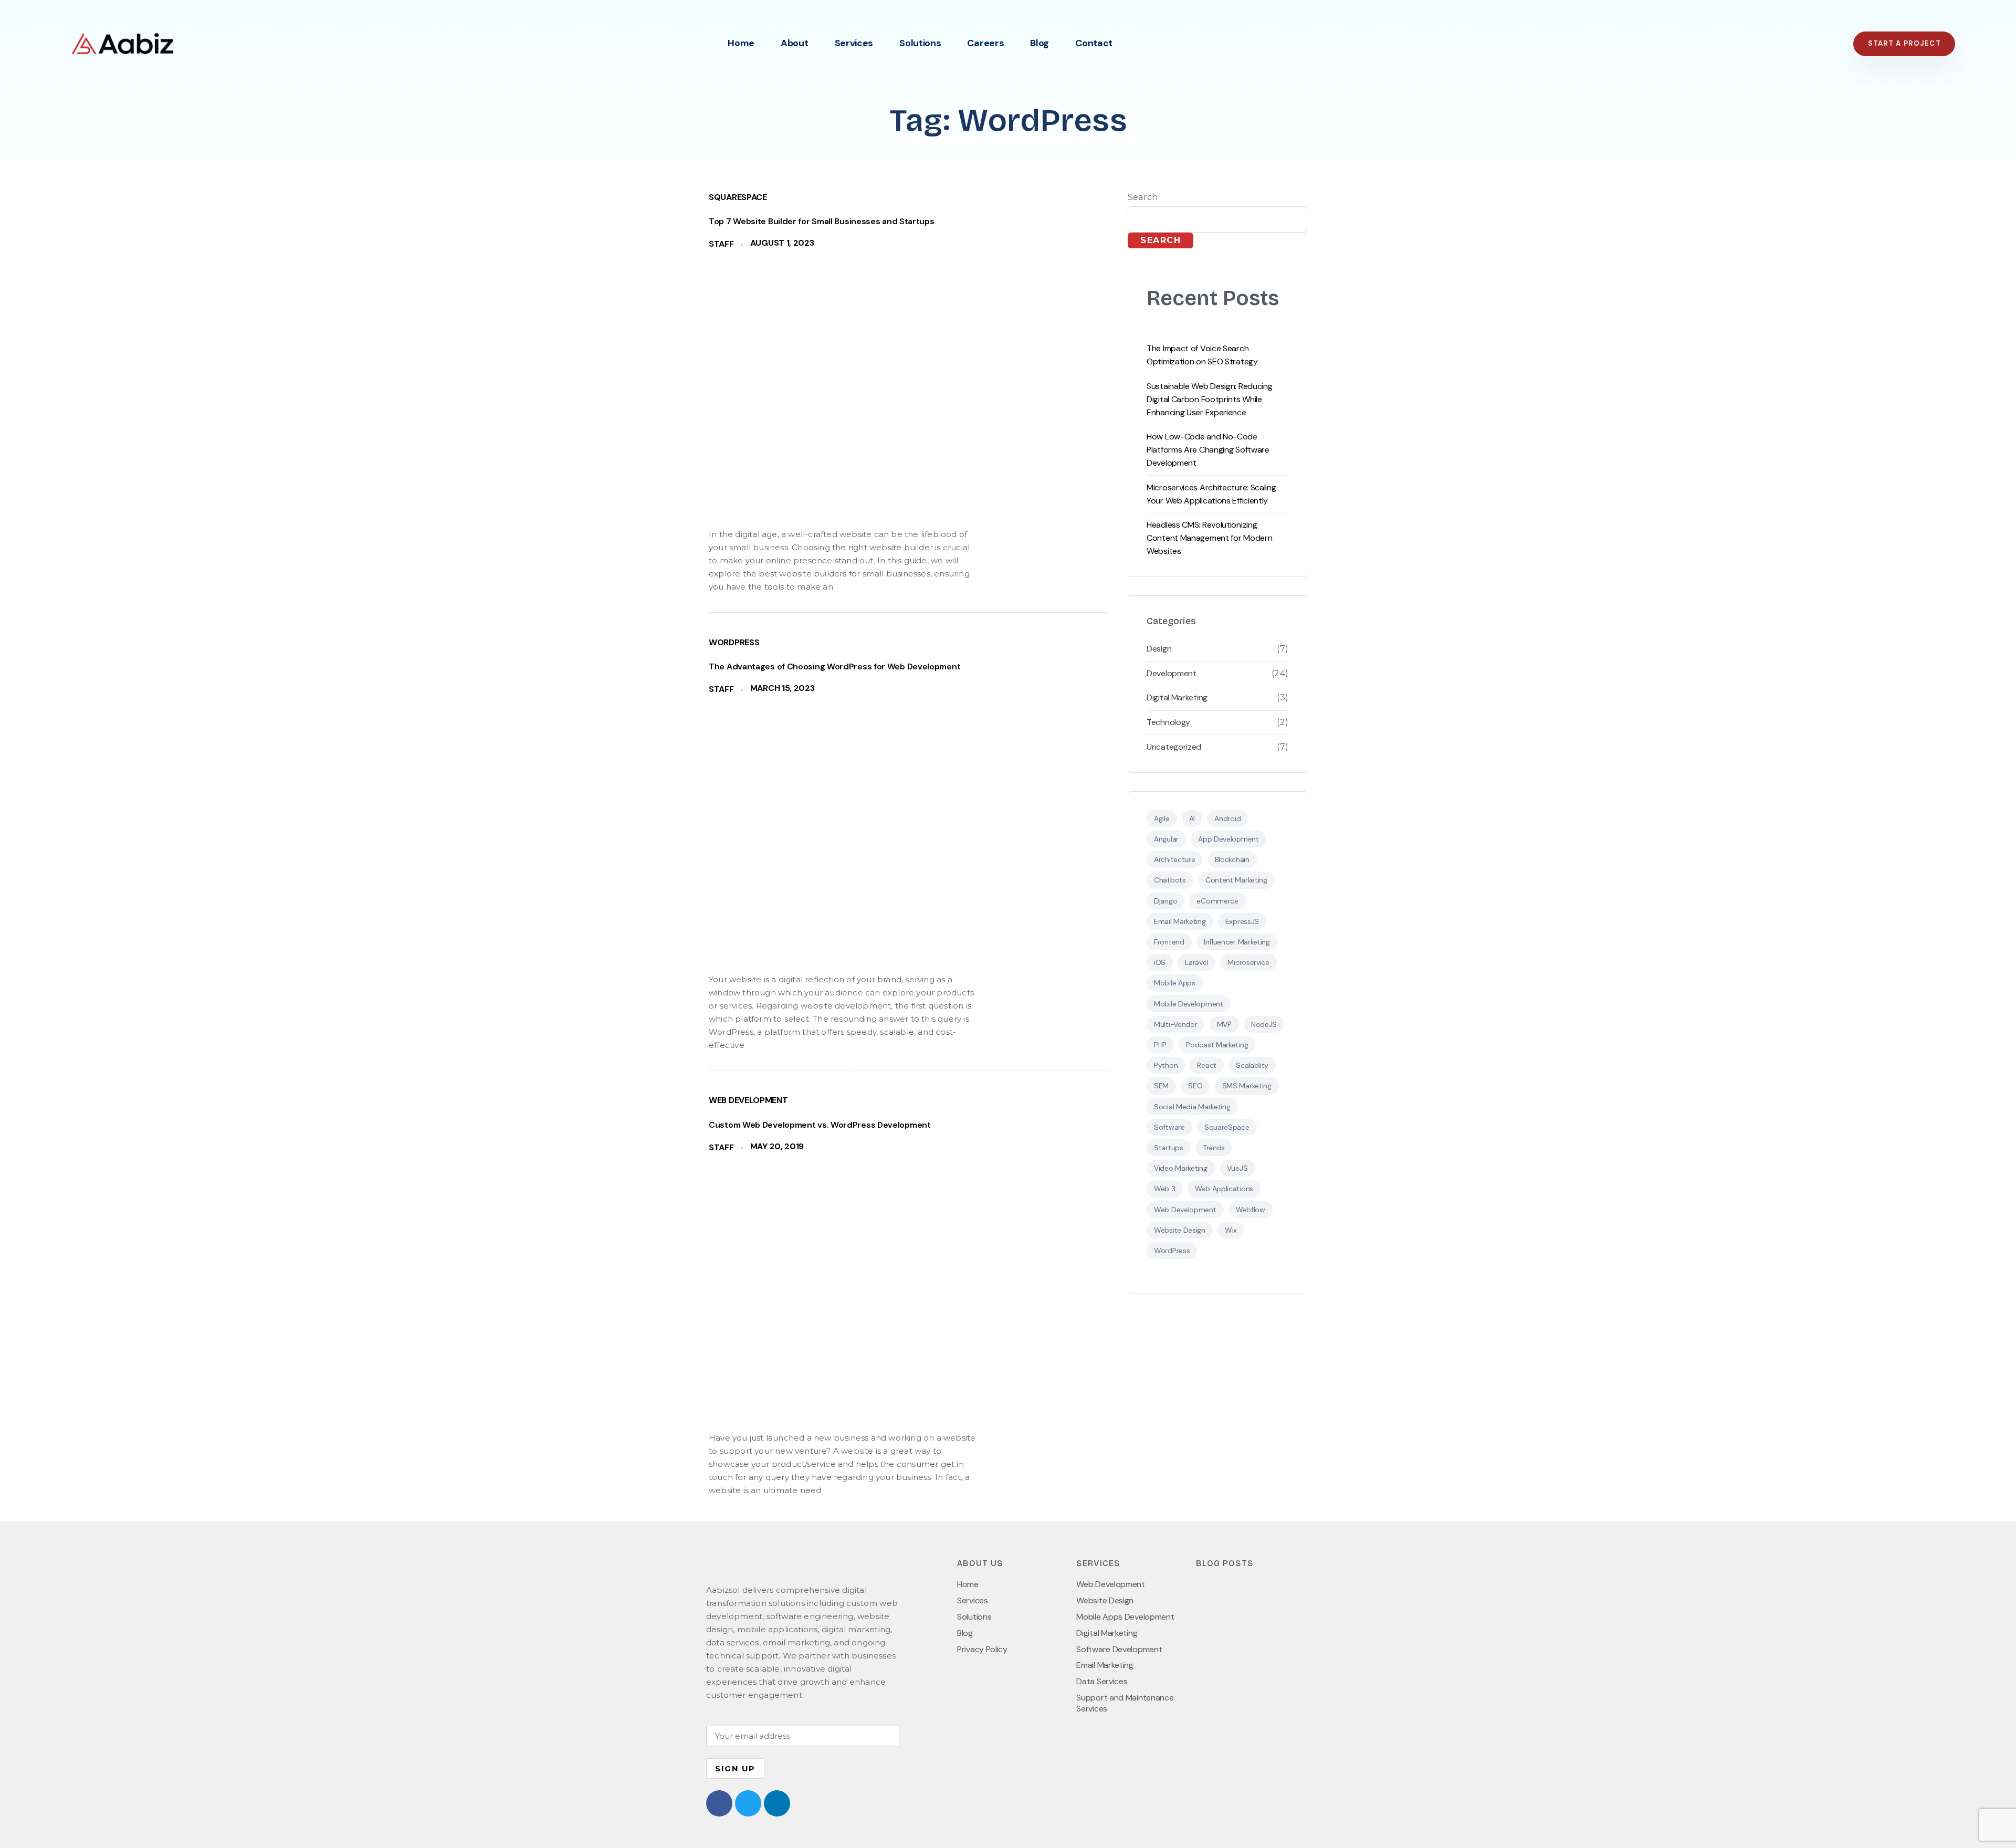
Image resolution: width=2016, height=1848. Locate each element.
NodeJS (1264, 1024)
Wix (1231, 1230)
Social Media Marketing (1192, 1107)
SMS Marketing (1247, 1086)
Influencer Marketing (1237, 942)
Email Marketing (1180, 921)
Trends (1214, 1148)
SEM (1161, 1086)
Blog (1039, 43)
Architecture (1174, 859)
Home (741, 43)
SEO (1195, 1086)
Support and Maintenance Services (1125, 1703)
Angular (1166, 839)
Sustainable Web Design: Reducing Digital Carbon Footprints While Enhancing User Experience (1209, 399)
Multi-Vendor (1175, 1024)
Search (1143, 197)
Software (1169, 1127)
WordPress (734, 643)
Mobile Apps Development (1125, 1617)
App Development (1228, 839)
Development (1172, 674)
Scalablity (1252, 1065)
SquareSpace (738, 197)
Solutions (920, 43)
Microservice (1248, 962)
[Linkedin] (777, 1803)
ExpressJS (1242, 921)
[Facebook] (719, 1803)
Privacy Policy (982, 1650)
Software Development (1119, 1650)
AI (1192, 818)
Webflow (1251, 1210)
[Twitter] (748, 1803)
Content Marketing (1236, 880)
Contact (1094, 43)
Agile (1162, 818)
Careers (985, 43)
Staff (721, 244)
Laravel (1196, 962)
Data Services (1102, 1682)
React (1207, 1065)
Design (1159, 649)
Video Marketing (1181, 1168)
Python (1166, 1065)
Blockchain (1232, 859)
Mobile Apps (1175, 983)
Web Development (748, 1100)
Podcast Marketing (1217, 1045)
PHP (1160, 1045)
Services (854, 43)
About (795, 43)
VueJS (1237, 1168)
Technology (1168, 722)
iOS (1160, 962)
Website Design (1180, 1230)
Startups (1169, 1148)
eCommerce (1217, 901)
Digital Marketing (1177, 698)
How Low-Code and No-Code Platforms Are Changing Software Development (1208, 450)
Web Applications (1224, 1189)
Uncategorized (1174, 747)
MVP (1224, 1024)
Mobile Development (1189, 1004)
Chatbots (1170, 880)
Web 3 (1165, 1189)
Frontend (1169, 942)
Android (1227, 818)
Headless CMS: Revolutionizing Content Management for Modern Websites (1209, 538)
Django (1165, 901)
